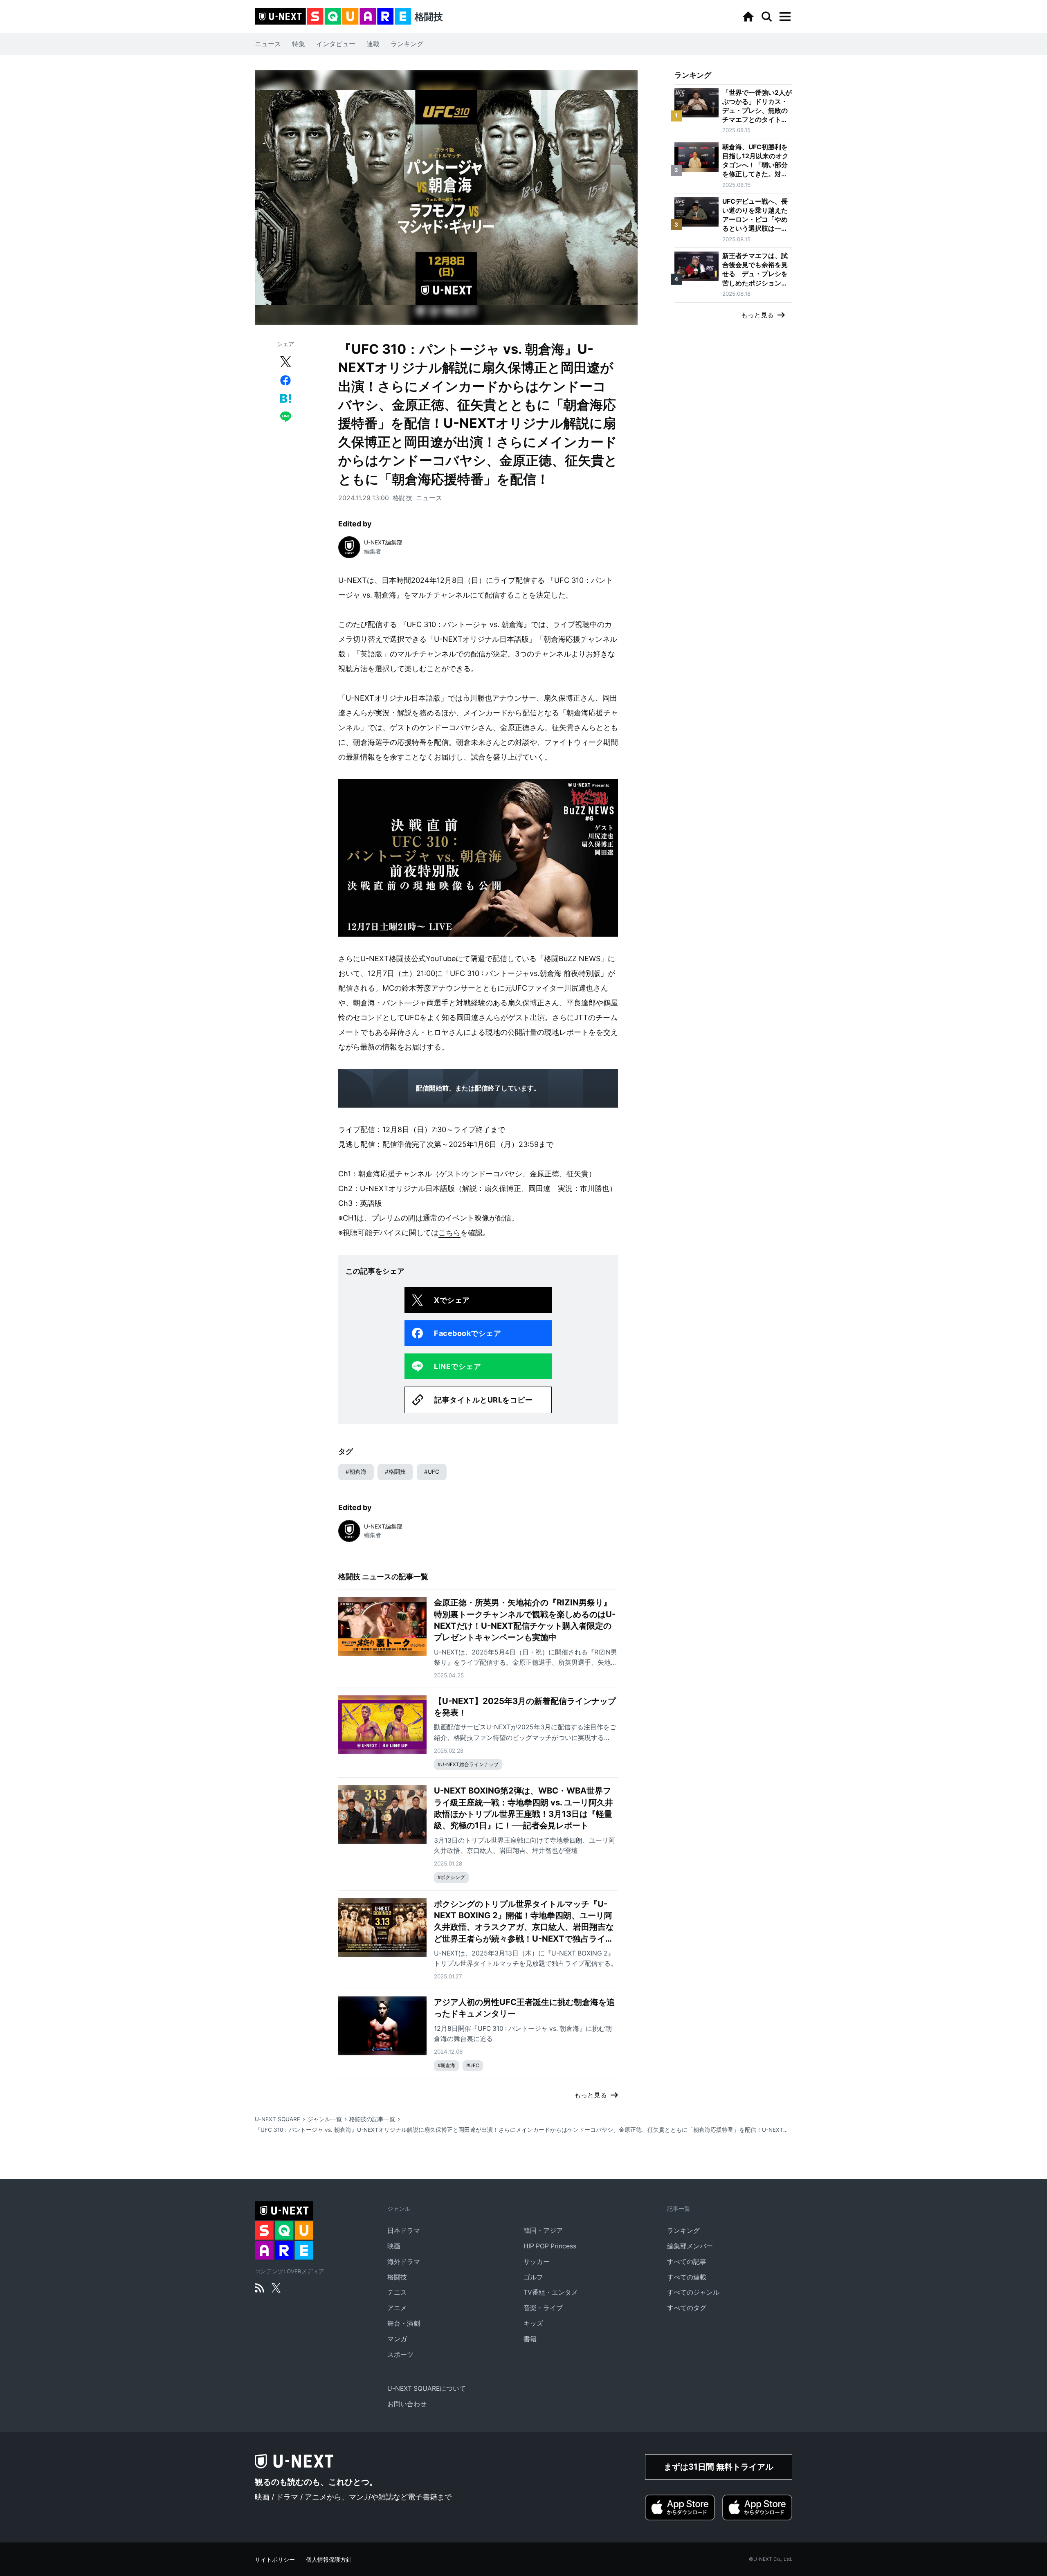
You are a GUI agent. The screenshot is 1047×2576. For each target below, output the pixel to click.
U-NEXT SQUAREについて (427, 2388)
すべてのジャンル (693, 2292)
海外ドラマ (404, 2262)
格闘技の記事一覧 (372, 2119)
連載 (373, 44)
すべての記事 (687, 2262)
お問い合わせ (407, 2404)
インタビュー (336, 44)
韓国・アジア (543, 2231)
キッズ (533, 2323)
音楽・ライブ (543, 2308)
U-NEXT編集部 (383, 542)
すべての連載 (687, 2277)
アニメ (397, 2308)
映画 (394, 2246)
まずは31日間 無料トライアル (719, 2467)
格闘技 (402, 498)
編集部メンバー (690, 2246)
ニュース (268, 44)
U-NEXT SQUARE (277, 2119)
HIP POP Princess (550, 2246)
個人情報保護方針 (329, 2560)
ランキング (407, 44)
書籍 (530, 2339)
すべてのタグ (687, 2308)
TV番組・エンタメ (551, 2292)
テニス (397, 2292)
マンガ (397, 2339)
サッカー (537, 2262)
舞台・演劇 (404, 2323)
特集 (299, 44)
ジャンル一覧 (325, 2119)
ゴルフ (533, 2277)
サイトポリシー (275, 2560)
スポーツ (400, 2355)
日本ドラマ (404, 2231)
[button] (785, 17)
